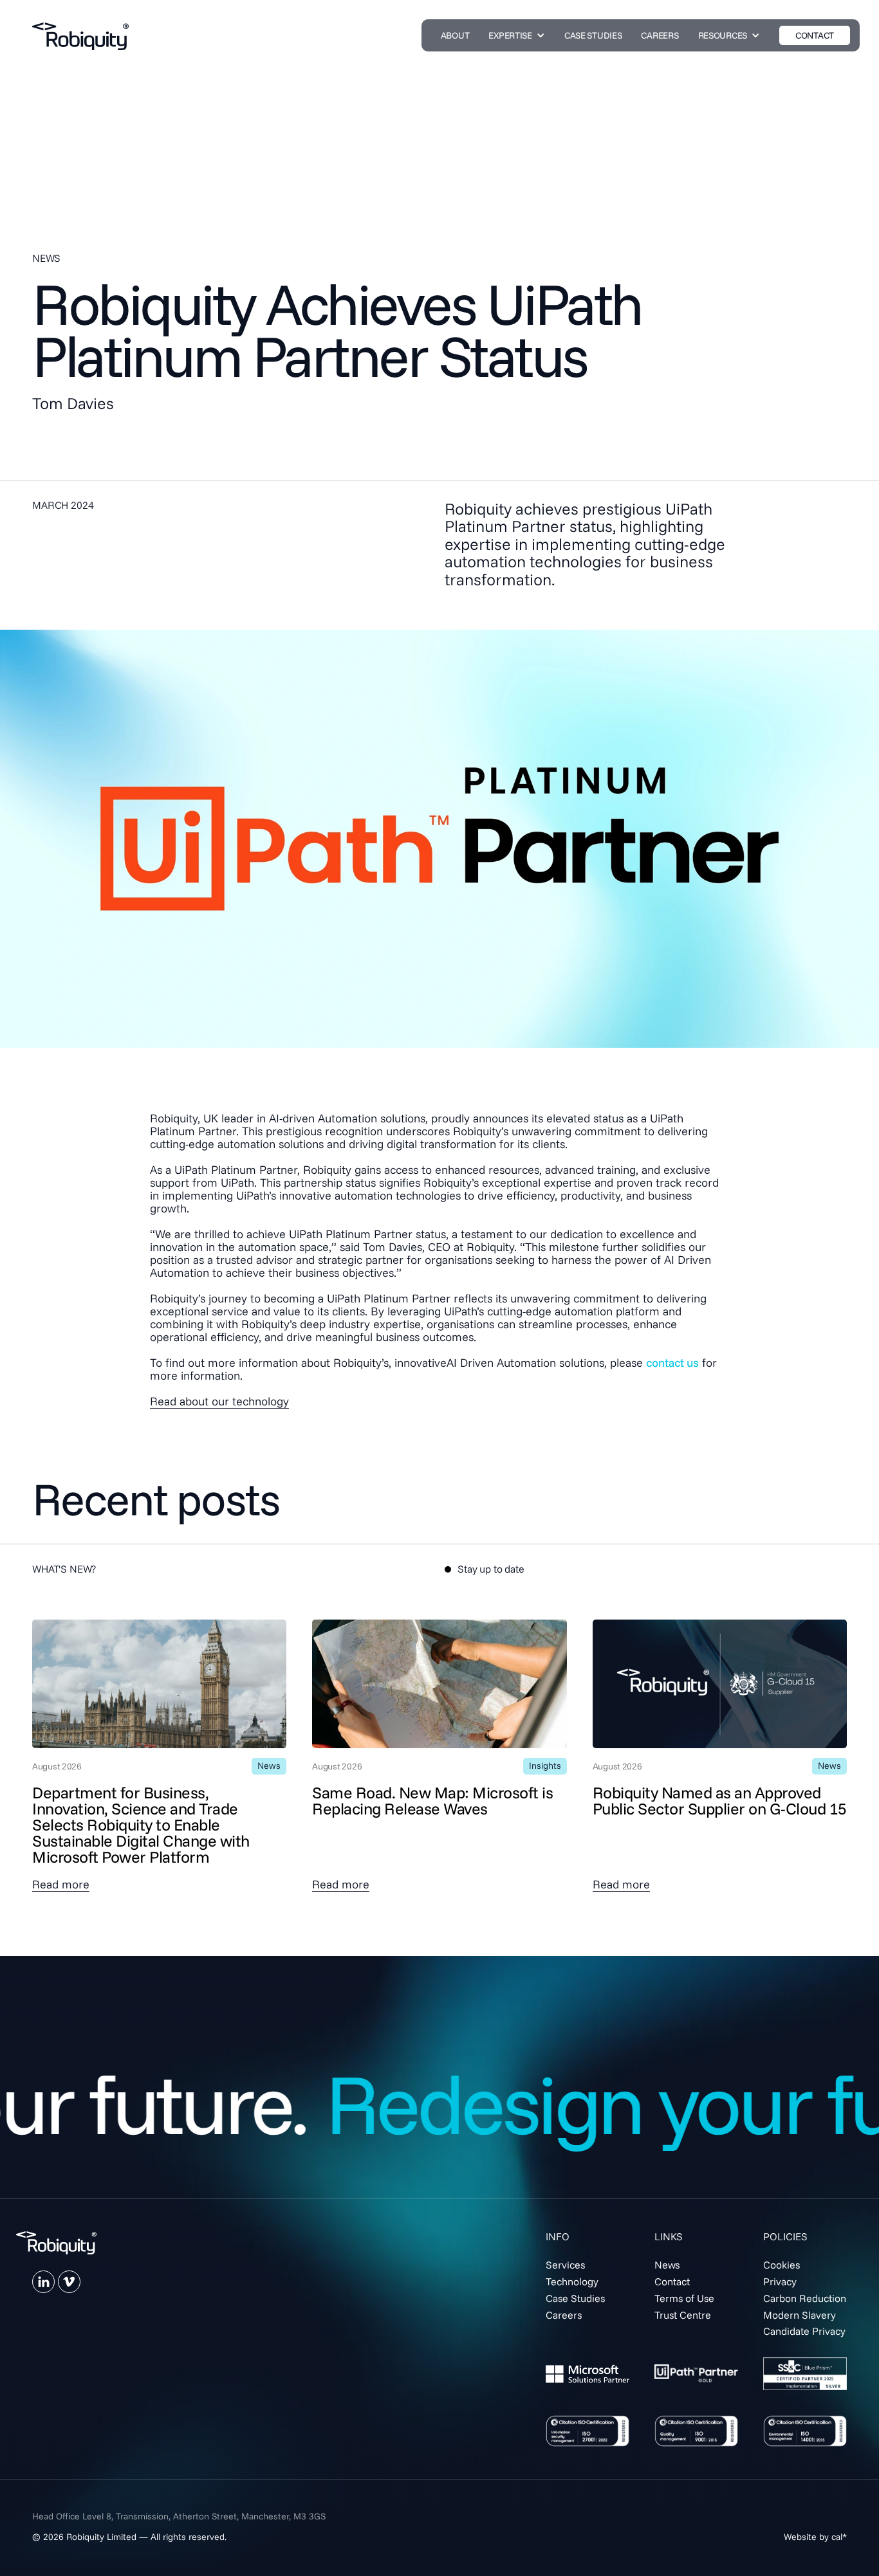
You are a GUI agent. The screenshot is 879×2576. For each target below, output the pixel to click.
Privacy (780, 2281)
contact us (672, 1363)
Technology (572, 2281)
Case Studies (575, 2298)
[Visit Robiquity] (56, 2243)
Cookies (782, 2265)
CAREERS (660, 35)
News (667, 2265)
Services (565, 2265)
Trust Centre (683, 2315)
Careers (564, 2315)
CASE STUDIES (593, 35)
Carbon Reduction (805, 2298)
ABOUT (455, 35)
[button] (516, 35)
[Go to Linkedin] (43, 2282)
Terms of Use (684, 2298)
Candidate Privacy (804, 2331)
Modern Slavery (800, 2315)
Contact (672, 2281)
